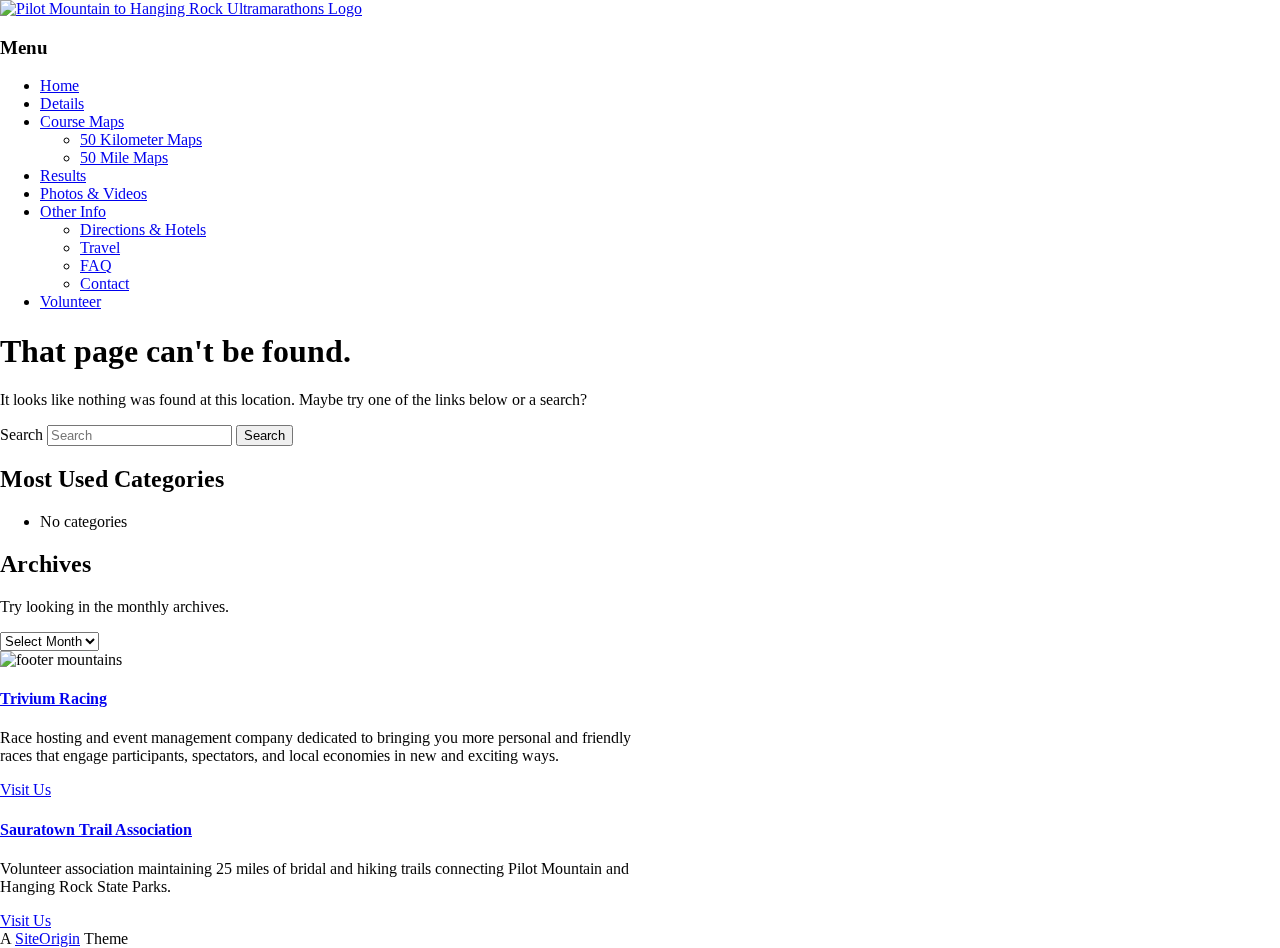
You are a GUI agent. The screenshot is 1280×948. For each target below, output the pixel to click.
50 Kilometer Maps (141, 139)
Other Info (73, 211)
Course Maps (82, 121)
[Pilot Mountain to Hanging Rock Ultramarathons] (181, 8)
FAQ (96, 265)
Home (59, 85)
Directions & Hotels (143, 229)
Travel (100, 247)
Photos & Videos (93, 193)
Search (21, 434)
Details (62, 103)
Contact (104, 283)
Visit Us (25, 789)
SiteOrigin (47, 938)
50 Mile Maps (124, 157)
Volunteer (70, 301)
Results (63, 175)
